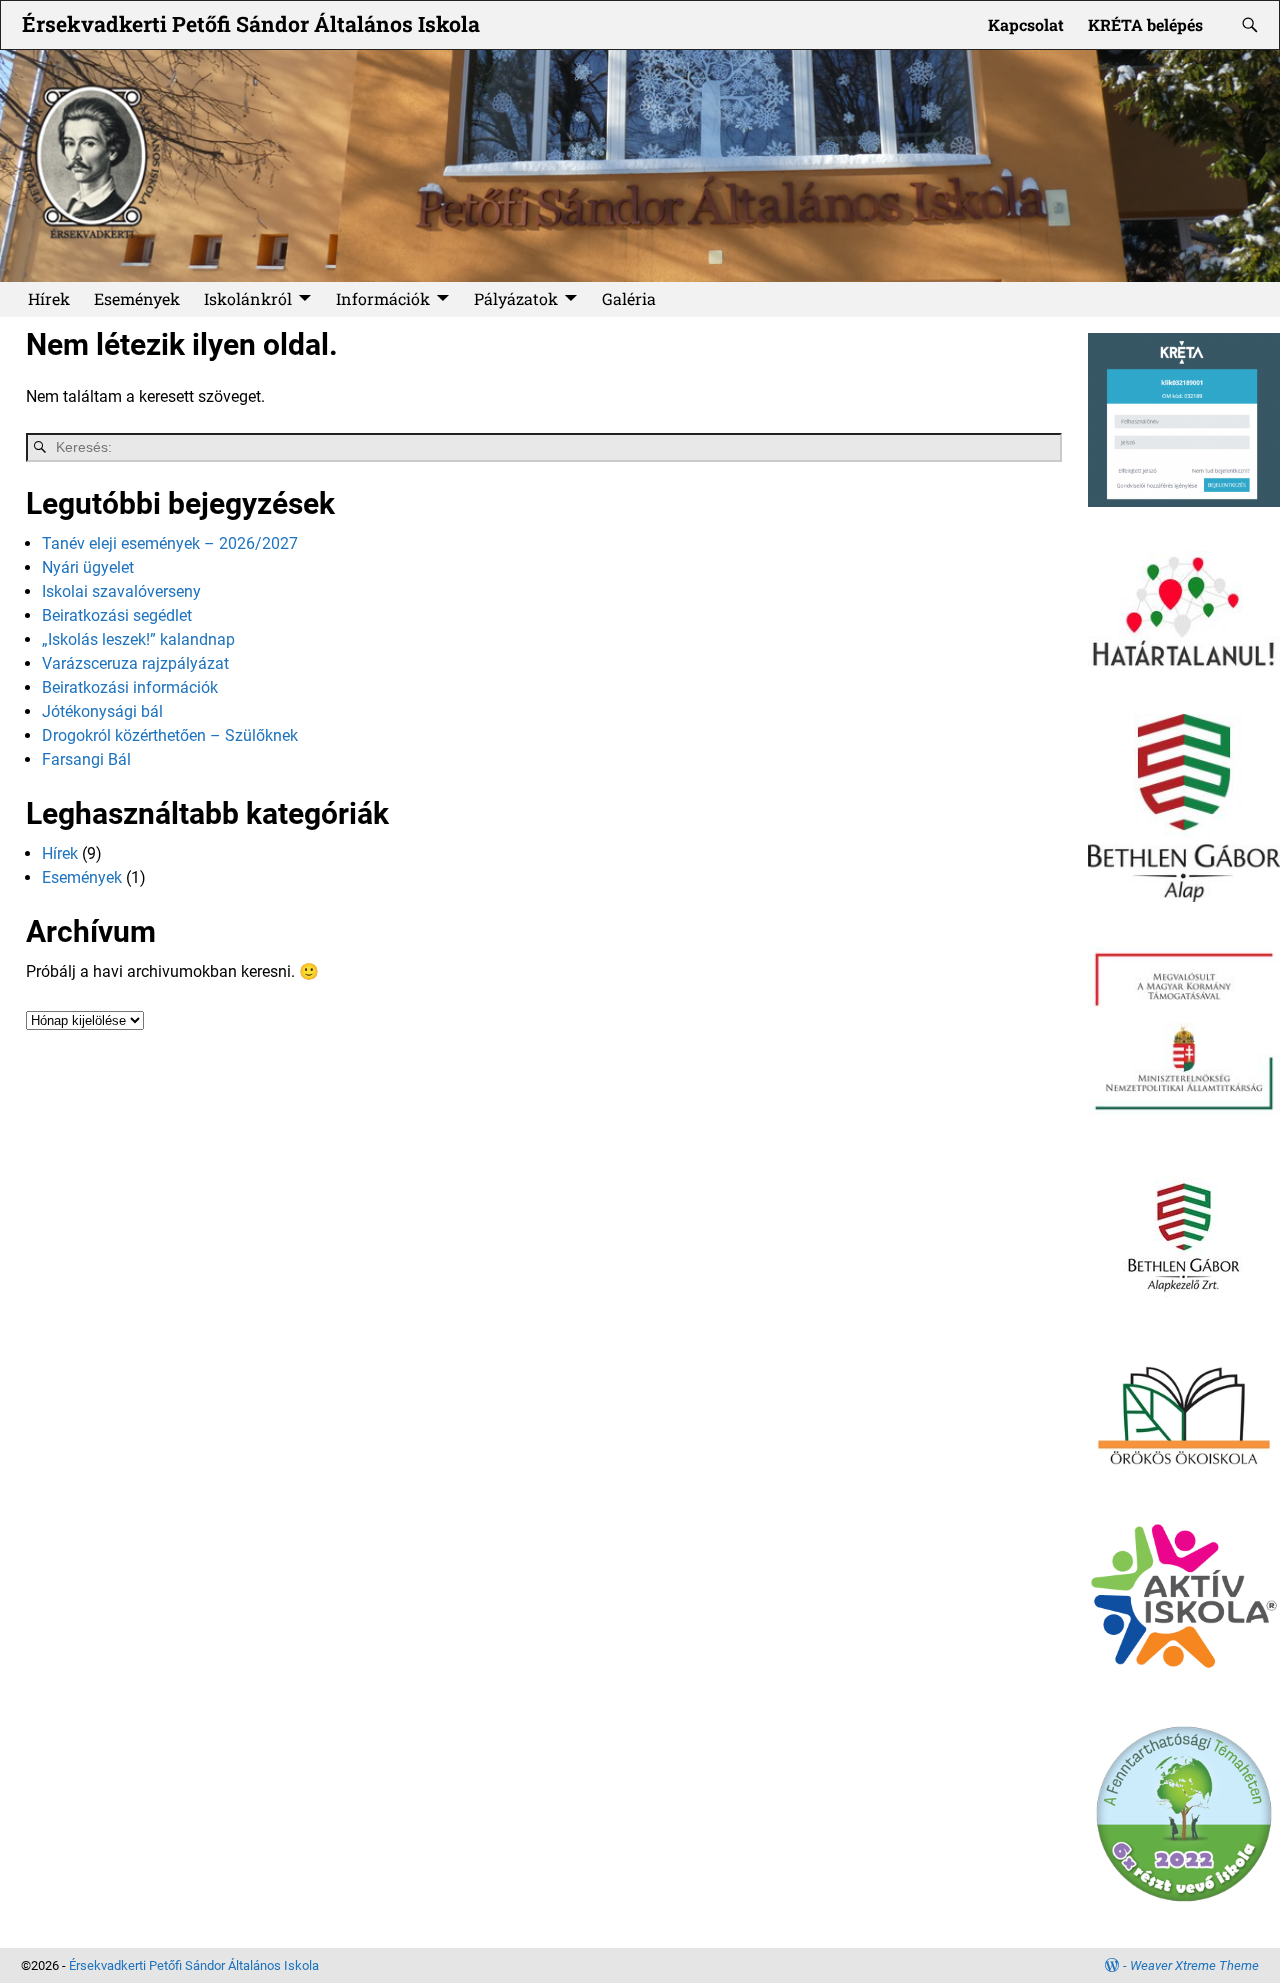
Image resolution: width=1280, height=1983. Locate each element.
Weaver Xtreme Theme (1194, 1965)
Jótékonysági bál (102, 711)
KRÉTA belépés (1145, 24)
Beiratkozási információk (130, 687)
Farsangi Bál (86, 759)
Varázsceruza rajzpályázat (135, 663)
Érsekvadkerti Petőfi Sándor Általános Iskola (251, 24)
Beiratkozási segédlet (117, 615)
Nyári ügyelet (88, 567)
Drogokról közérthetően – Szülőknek (170, 735)
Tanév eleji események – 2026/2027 (170, 543)
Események (137, 298)
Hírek (49, 298)
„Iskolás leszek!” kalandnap (138, 639)
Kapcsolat (1026, 24)
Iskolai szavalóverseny (121, 591)
